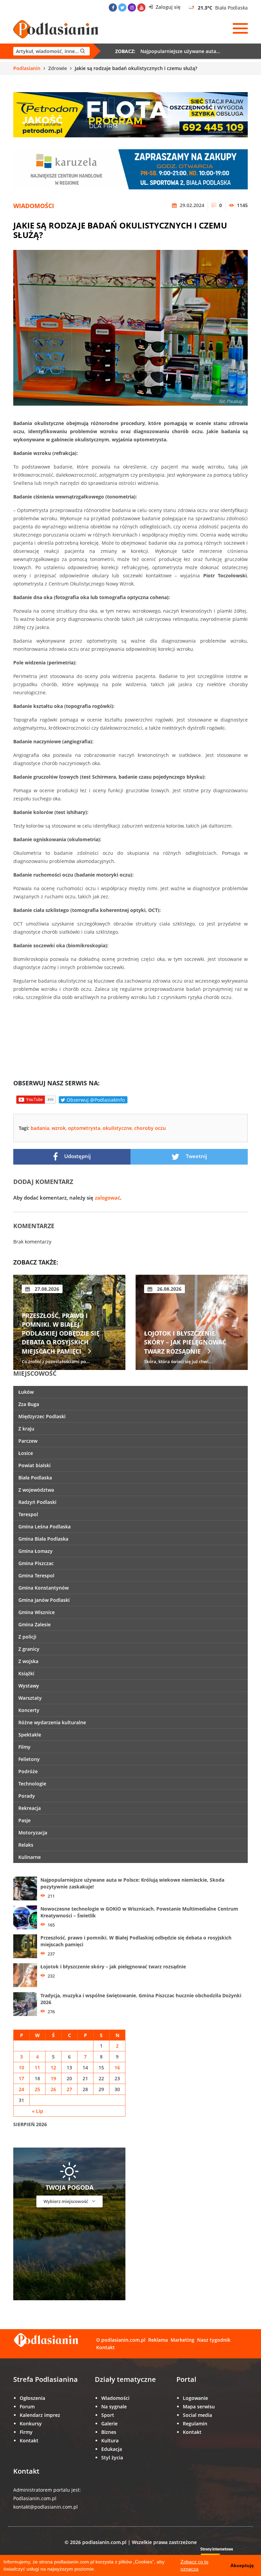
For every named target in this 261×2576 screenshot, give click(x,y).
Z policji (27, 1637)
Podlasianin (27, 68)
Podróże (28, 1771)
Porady (27, 1796)
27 (69, 2089)
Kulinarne (30, 1857)
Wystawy (29, 1686)
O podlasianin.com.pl (121, 2340)
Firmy (26, 2432)
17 (21, 2078)
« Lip (38, 2111)
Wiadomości (34, 206)
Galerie (109, 2424)
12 (53, 2067)
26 (53, 2089)
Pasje (24, 1820)
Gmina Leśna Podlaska (45, 1527)
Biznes (109, 2432)
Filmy (24, 1747)
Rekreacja (30, 1808)
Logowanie (195, 2398)
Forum (27, 2406)
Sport (108, 2415)
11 (37, 2067)
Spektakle (30, 1735)
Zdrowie (58, 68)
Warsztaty (30, 1698)
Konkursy (31, 2424)
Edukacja (112, 2449)
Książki (26, 1673)
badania (40, 1128)
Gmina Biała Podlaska (43, 1539)
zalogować (107, 1198)
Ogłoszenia (32, 2398)
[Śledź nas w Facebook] (113, 7)
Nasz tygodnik (214, 2340)
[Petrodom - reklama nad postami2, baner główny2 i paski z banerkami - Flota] (130, 114)
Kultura (110, 2441)
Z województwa (36, 1490)
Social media (197, 2415)
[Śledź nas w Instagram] (132, 7)
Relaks (26, 1845)
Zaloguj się (167, 7)
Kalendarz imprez (40, 2415)
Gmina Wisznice (37, 1612)
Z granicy (29, 1649)
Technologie (32, 1784)
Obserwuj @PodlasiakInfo (95, 1100)
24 (21, 2089)
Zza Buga (29, 1404)
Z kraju (26, 1429)
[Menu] (240, 29)
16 (117, 2067)
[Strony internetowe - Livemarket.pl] (222, 2554)
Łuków (26, 1392)
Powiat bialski (34, 1465)
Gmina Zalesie (34, 1624)
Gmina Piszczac (36, 1563)
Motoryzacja (33, 1833)
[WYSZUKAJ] (51, 51)
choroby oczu (150, 1128)
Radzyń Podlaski (37, 1502)
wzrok (59, 1128)
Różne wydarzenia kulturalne (52, 1722)
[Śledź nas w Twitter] (122, 7)
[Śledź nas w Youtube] (141, 7)
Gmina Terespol (36, 1575)
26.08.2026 (46, 1289)
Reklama (158, 2340)
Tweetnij (196, 1156)
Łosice (26, 1453)
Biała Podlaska (35, 1478)
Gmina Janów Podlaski (44, 1600)
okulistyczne (117, 1128)
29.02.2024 (191, 205)
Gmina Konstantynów (43, 1588)
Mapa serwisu (199, 2406)
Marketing (182, 2340)
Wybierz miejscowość (66, 2201)
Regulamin (195, 2424)
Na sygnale (114, 2406)
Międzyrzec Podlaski (42, 1416)
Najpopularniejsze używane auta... (180, 51)
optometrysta (84, 1128)
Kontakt (106, 2347)
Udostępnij (77, 1156)
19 (53, 2078)
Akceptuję (242, 2565)
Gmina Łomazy (36, 1551)
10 (21, 2067)
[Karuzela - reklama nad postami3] (130, 169)
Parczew (28, 1441)
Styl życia (112, 2458)
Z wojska (28, 1661)
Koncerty (29, 1710)
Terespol (28, 1514)
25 (37, 2089)
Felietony (29, 1759)
